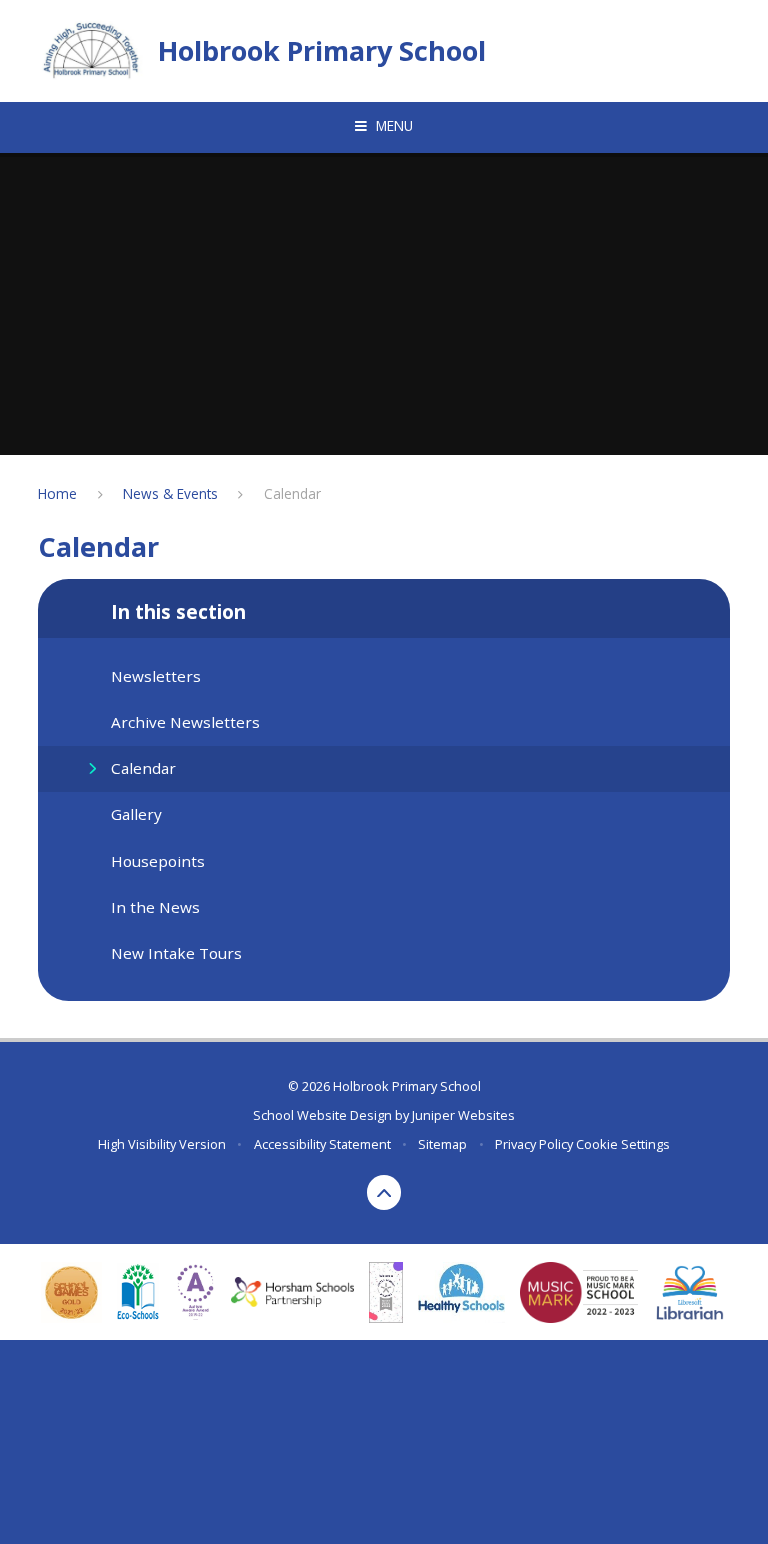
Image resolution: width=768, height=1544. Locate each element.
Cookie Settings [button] (623, 1144)
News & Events (170, 493)
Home (57, 493)
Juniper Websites (463, 1115)
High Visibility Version (162, 1144)
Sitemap (442, 1144)
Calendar (292, 493)
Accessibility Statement (322, 1144)
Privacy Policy (534, 1144)
